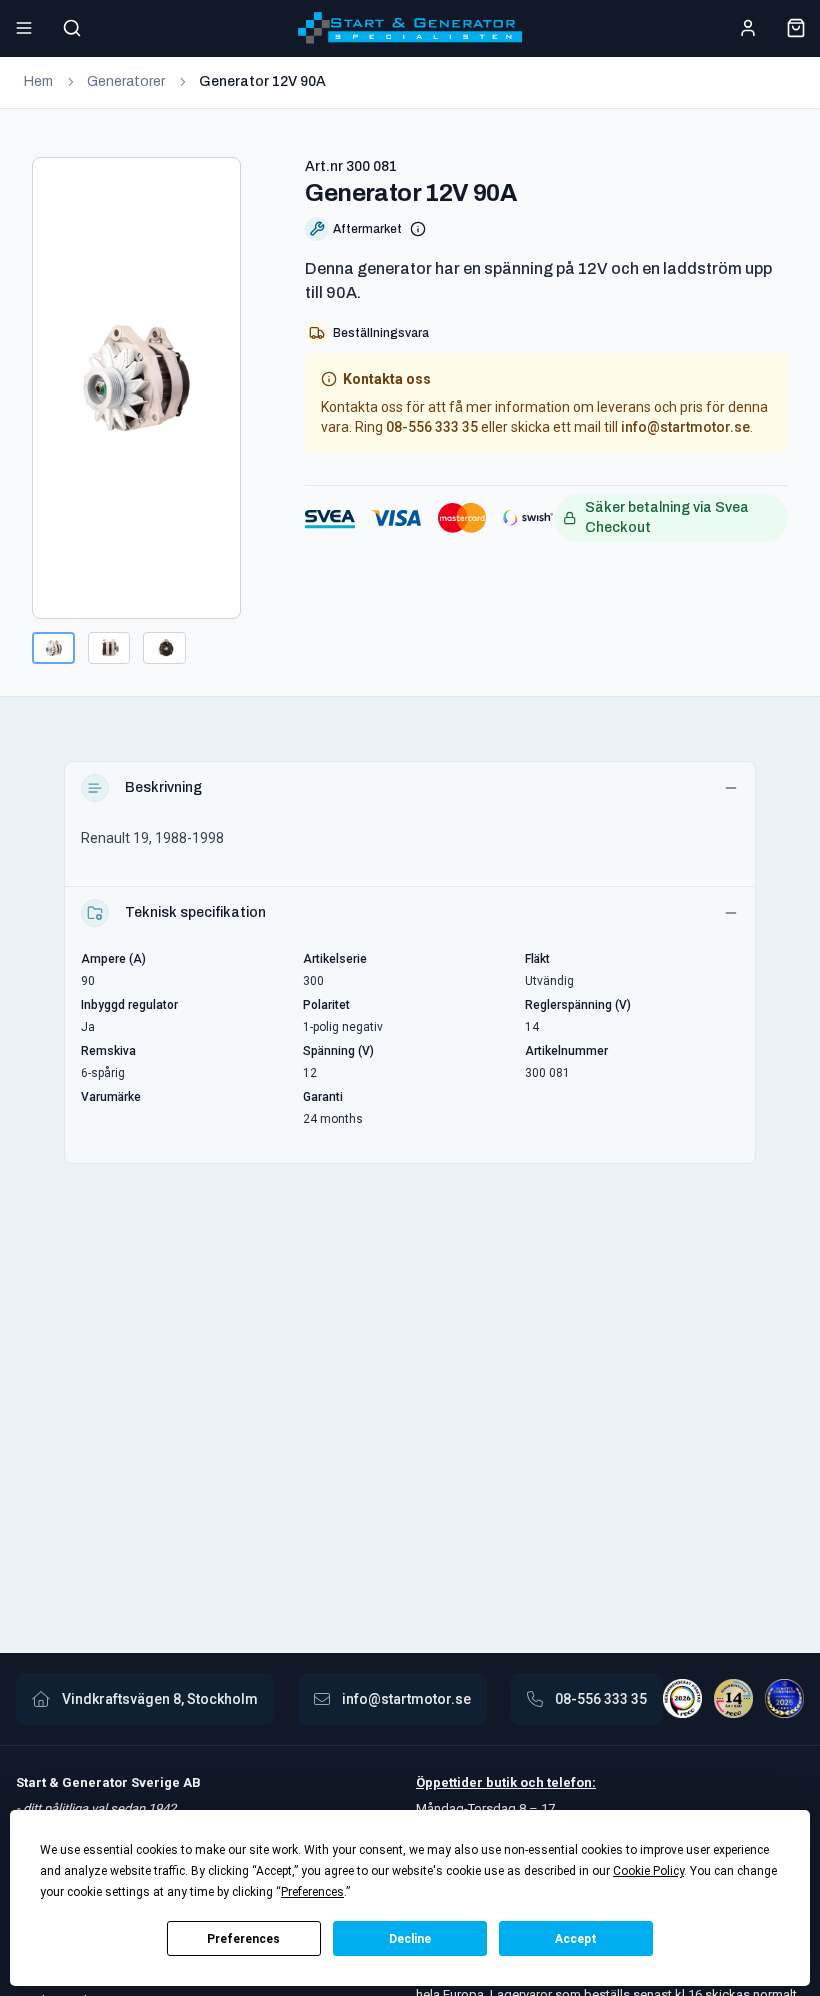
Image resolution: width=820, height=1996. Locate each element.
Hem (38, 81)
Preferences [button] (312, 1892)
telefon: (570, 1782)
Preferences (243, 1939)
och (530, 1782)
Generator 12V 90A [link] (262, 81)
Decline (410, 1939)
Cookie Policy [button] (648, 1871)
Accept (576, 1939)
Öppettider (451, 1782)
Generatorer (126, 81)
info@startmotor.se (685, 427)
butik (501, 1782)
